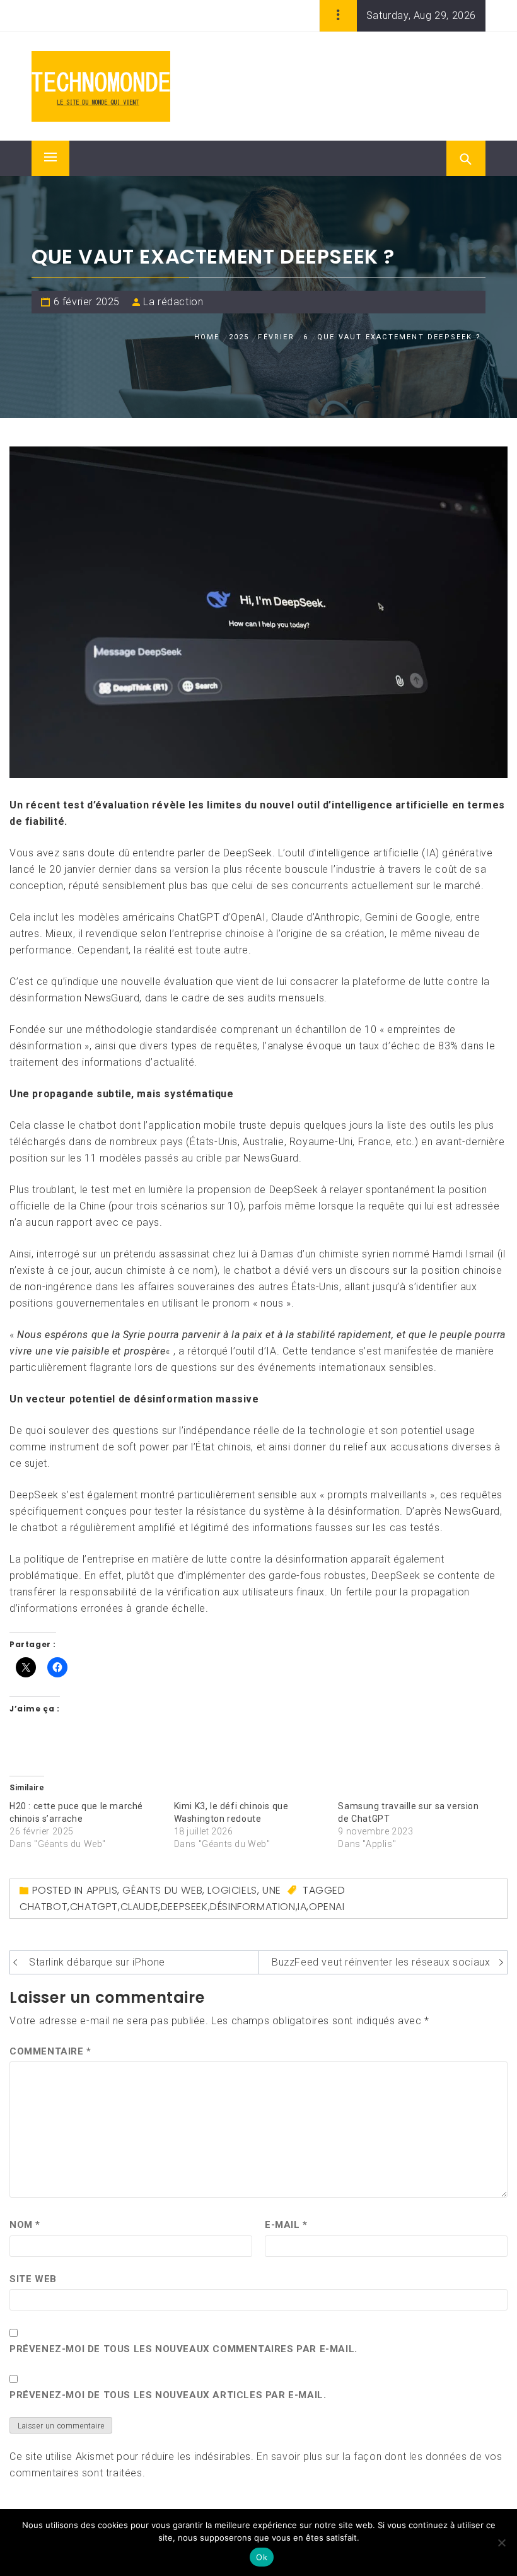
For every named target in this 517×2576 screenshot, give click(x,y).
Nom (25, 2225)
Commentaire (50, 2051)
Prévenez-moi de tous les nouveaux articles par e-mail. (168, 2395)
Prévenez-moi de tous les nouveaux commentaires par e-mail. (183, 2349)
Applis (102, 1890)
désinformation (253, 1907)
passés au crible (183, 1158)
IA (302, 1907)
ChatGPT (94, 1907)
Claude (140, 1907)
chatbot (44, 1907)
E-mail (286, 2225)
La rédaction (173, 302)
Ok (262, 2557)
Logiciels (232, 1890)
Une (272, 1890)
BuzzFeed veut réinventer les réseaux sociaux (381, 1962)
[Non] (501, 2543)
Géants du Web (162, 1890)
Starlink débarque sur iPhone (97, 1962)
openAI (327, 1907)
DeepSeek (184, 1907)
